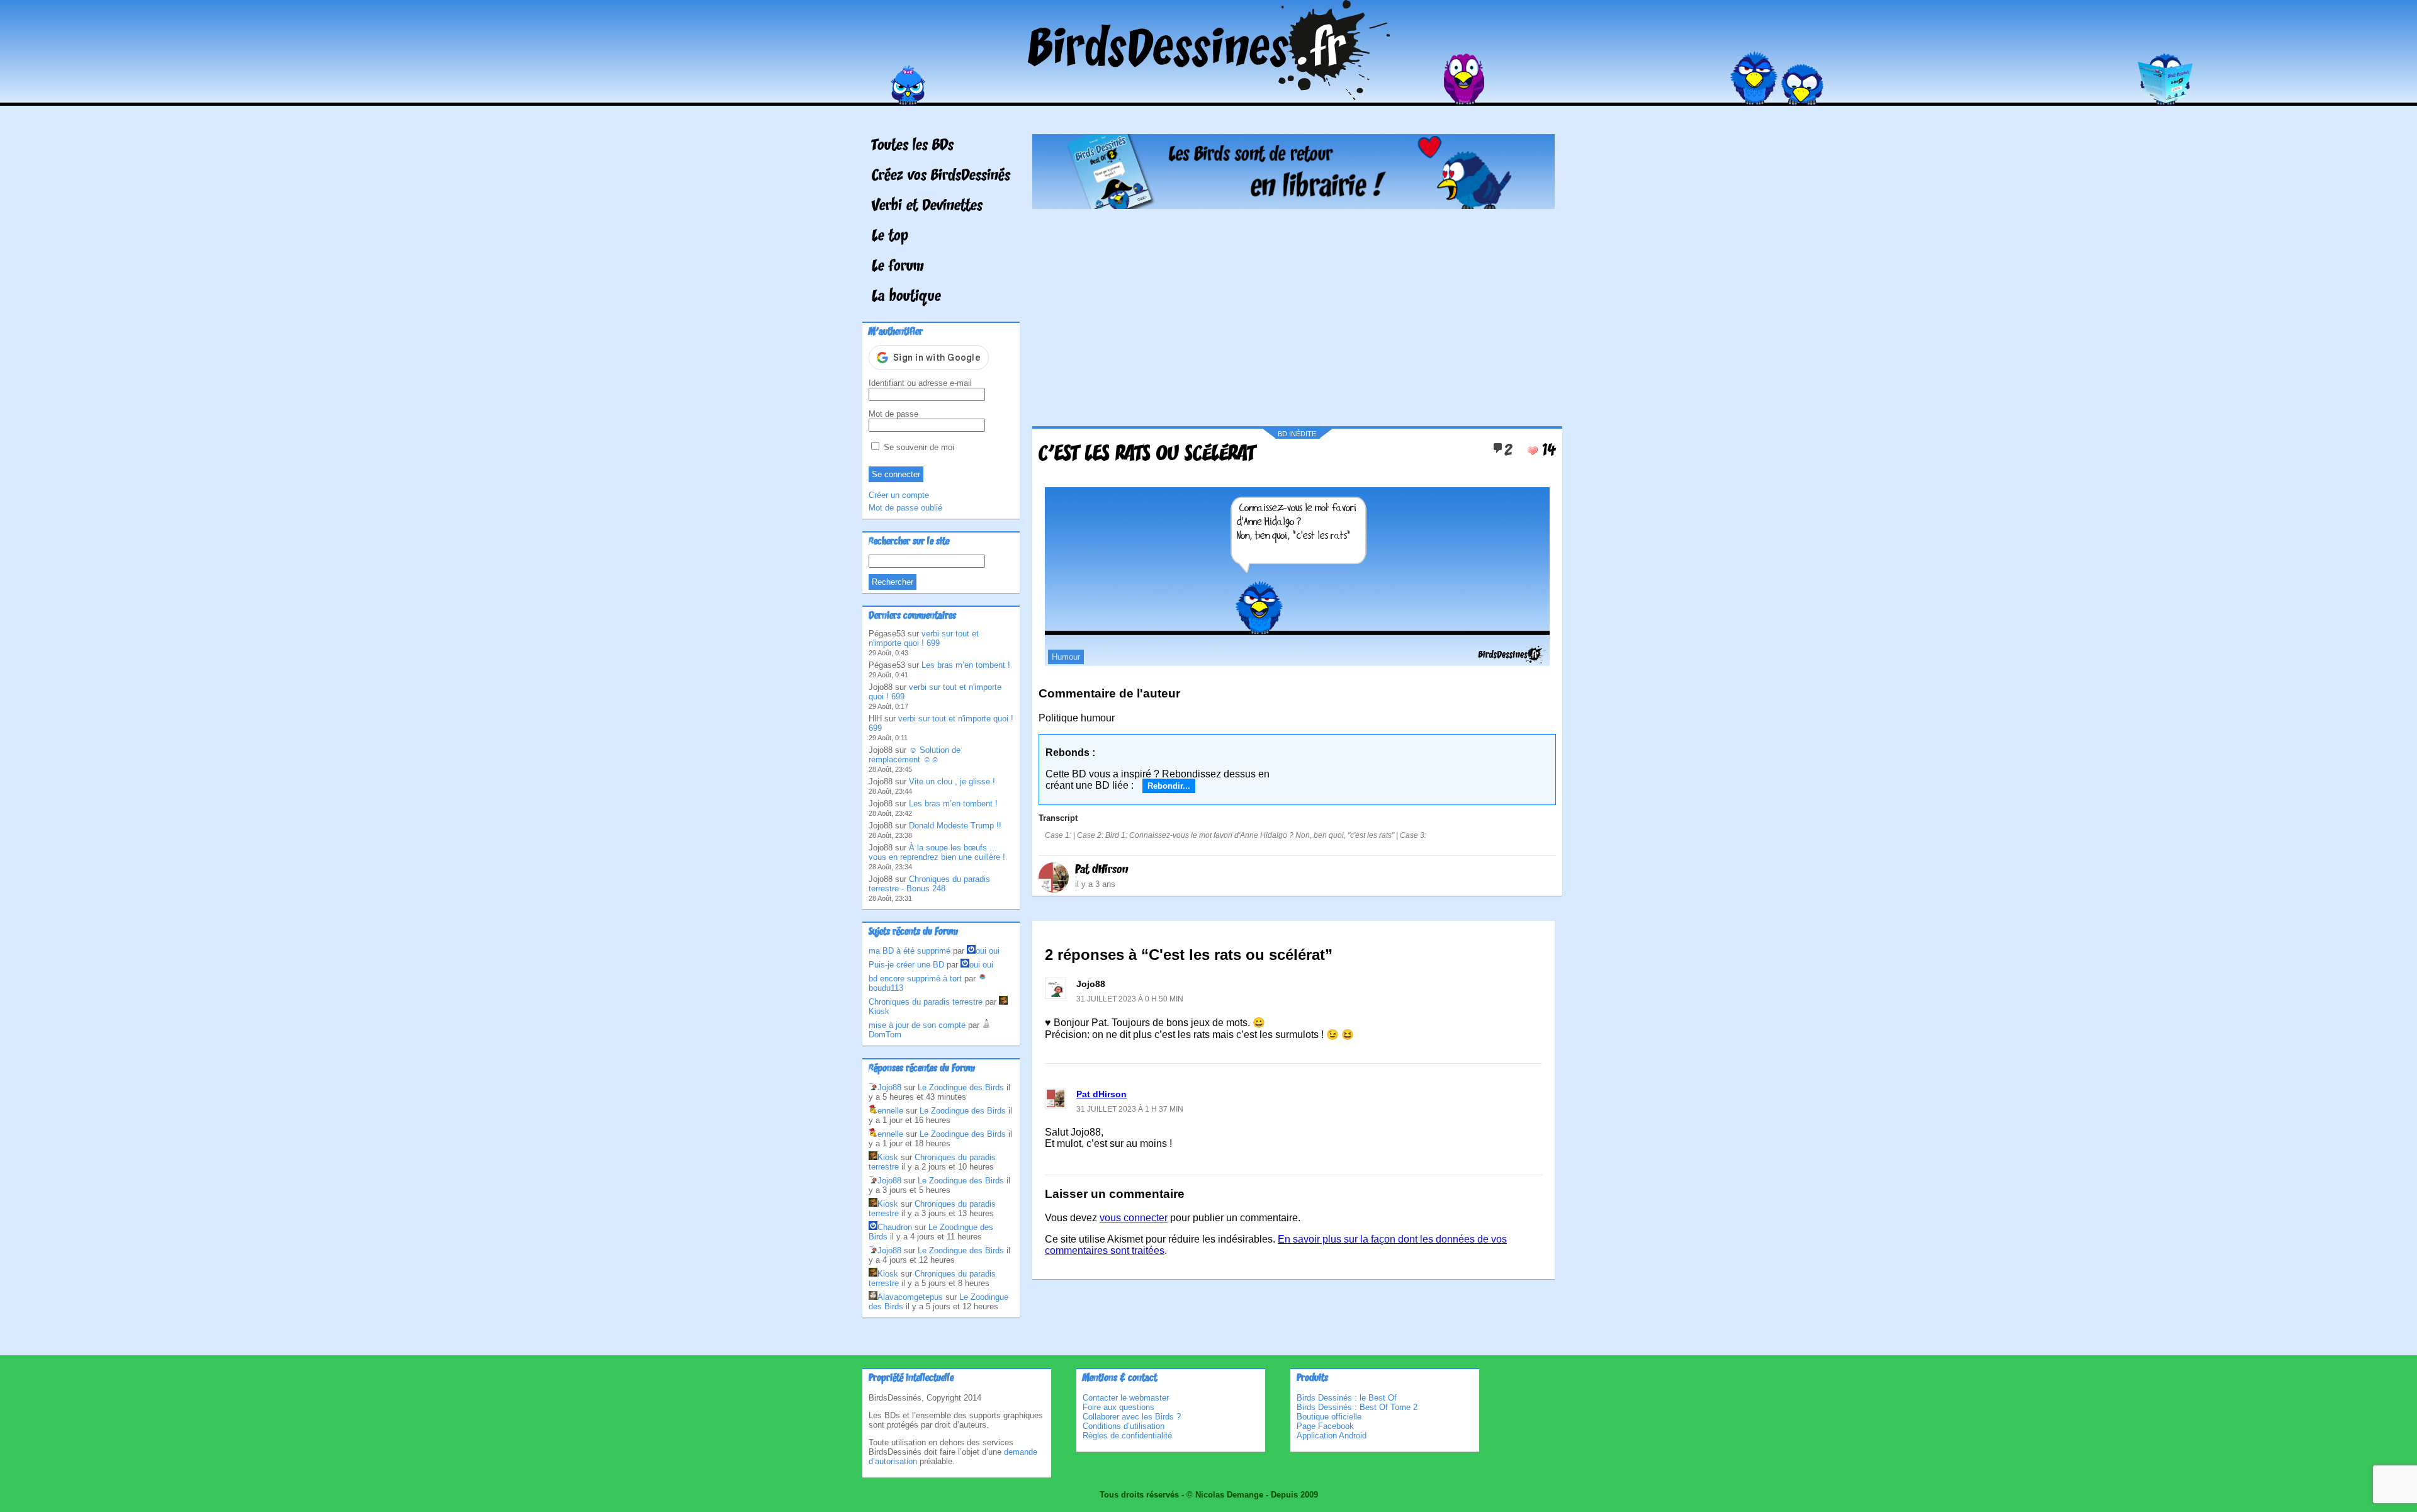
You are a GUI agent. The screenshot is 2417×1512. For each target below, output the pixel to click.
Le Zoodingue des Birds (961, 1087)
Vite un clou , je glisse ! (952, 781)
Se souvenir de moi (918, 447)
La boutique (906, 297)
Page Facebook (1325, 1426)
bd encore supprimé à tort (915, 979)
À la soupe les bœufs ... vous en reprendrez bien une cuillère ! (937, 852)
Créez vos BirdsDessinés (941, 176)
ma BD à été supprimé (910, 951)
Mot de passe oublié (905, 508)
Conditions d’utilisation (1124, 1426)
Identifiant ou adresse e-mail (920, 383)
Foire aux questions (1118, 1407)
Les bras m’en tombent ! (966, 665)
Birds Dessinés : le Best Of (1347, 1398)
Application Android (1332, 1436)
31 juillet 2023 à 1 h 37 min (1130, 1109)
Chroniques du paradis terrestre (926, 1002)
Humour (1066, 657)
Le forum (898, 267)
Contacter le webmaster (1126, 1398)
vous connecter (1134, 1218)
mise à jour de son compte (917, 1025)
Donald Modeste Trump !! (955, 826)
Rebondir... (1169, 786)
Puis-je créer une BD (906, 965)
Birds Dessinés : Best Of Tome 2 (1357, 1407)
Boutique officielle (1329, 1417)
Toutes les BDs (913, 146)
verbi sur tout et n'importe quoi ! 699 (924, 638)
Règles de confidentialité (1127, 1436)
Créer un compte (899, 495)
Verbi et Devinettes (927, 206)
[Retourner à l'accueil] (1209, 97)
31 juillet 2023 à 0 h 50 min (1130, 999)
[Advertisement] (1293, 313)
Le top (890, 237)
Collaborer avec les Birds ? (1132, 1417)
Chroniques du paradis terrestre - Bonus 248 (929, 884)
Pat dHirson (1102, 870)
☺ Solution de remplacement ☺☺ (915, 755)
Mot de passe (893, 414)
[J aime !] (1533, 451)
